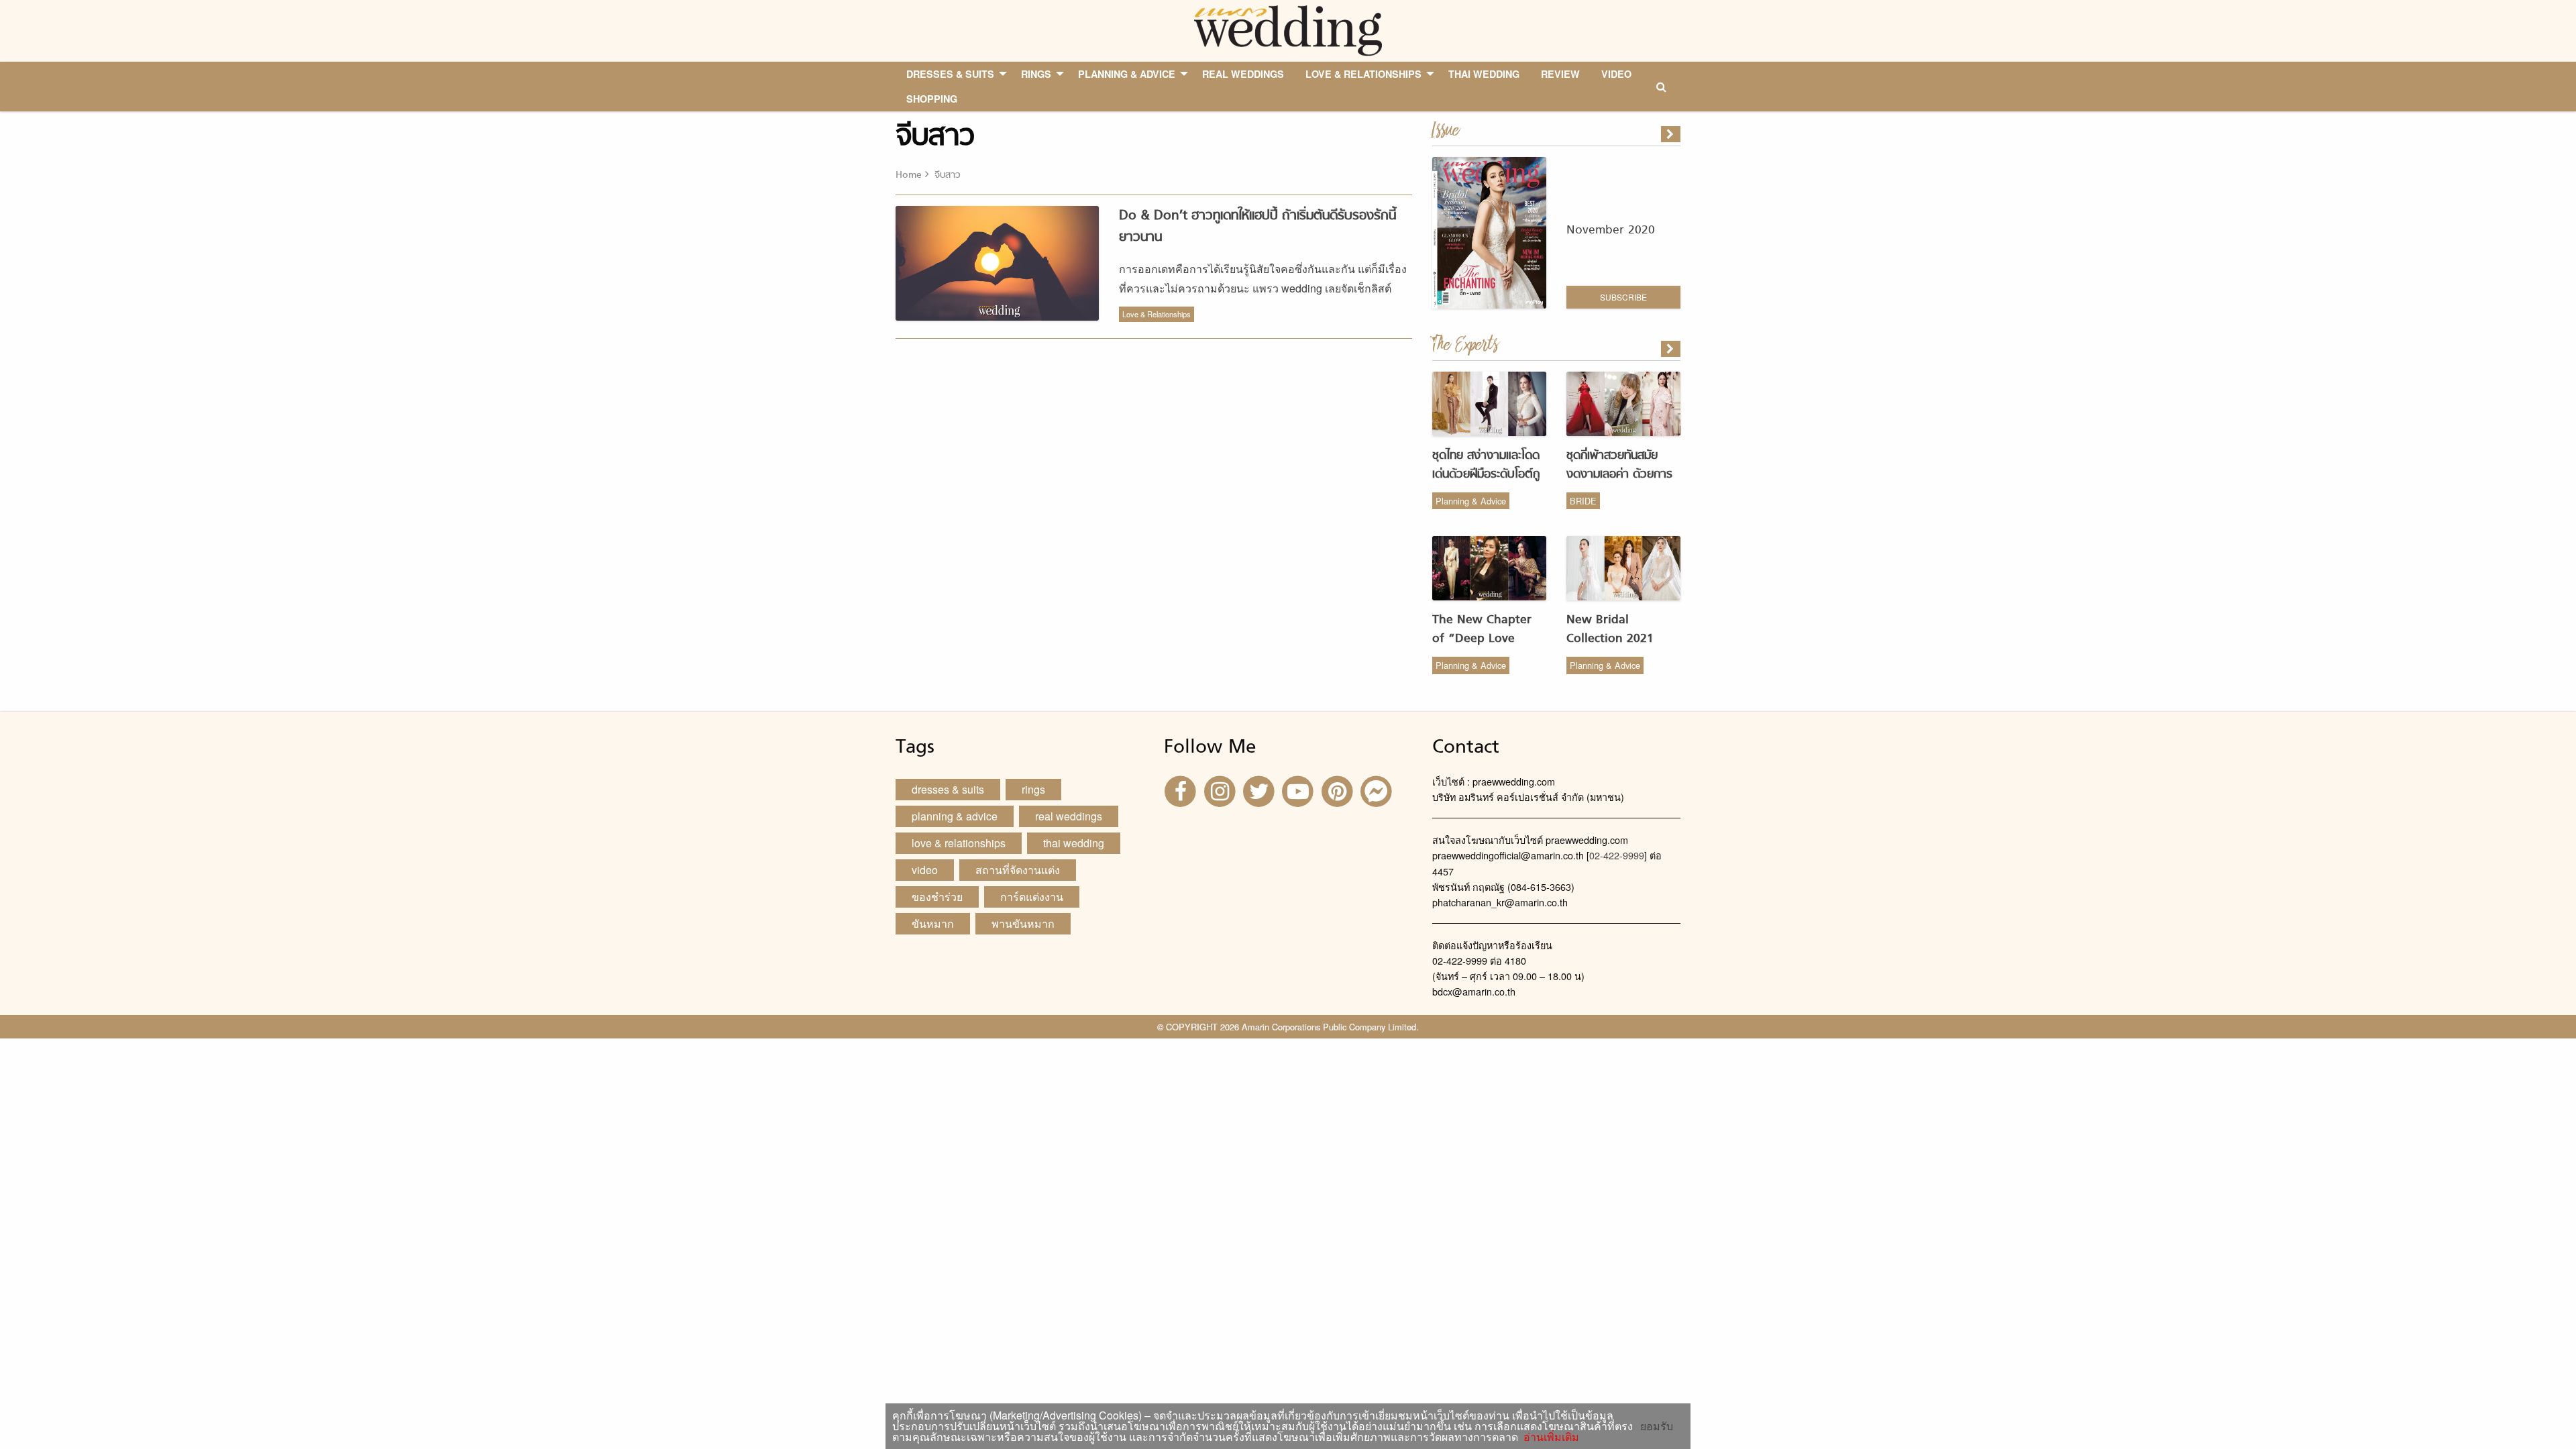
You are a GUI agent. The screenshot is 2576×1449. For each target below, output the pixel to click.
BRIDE (1583, 501)
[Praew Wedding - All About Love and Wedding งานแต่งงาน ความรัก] (1288, 29)
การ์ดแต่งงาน (1032, 897)
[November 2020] (1672, 134)
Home (909, 175)
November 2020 (1611, 230)
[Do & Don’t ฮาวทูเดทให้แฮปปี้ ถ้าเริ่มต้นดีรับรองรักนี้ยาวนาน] (1672, 349)
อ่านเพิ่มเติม (1549, 1437)
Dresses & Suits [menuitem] (950, 74)
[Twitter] (1260, 791)
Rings (1033, 789)
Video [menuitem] (1616, 74)
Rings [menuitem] (1036, 74)
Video (925, 870)
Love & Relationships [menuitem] (1363, 74)
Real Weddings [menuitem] (1243, 74)
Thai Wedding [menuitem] (1484, 74)
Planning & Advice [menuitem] (1127, 74)
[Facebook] (1182, 791)
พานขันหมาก (1023, 923)
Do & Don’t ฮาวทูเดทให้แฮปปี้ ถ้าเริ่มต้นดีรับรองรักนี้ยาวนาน (1257, 226)
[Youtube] (1299, 791)
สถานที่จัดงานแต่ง (1018, 870)
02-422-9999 (1617, 855)
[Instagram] (1221, 791)
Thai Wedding (1074, 843)
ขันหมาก (933, 923)
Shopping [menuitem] (932, 99)
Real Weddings (1069, 816)
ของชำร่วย (937, 897)
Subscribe (1623, 297)
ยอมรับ (1657, 1426)
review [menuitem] (1560, 74)
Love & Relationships (1157, 314)
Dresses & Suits (948, 789)
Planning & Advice (1471, 501)
